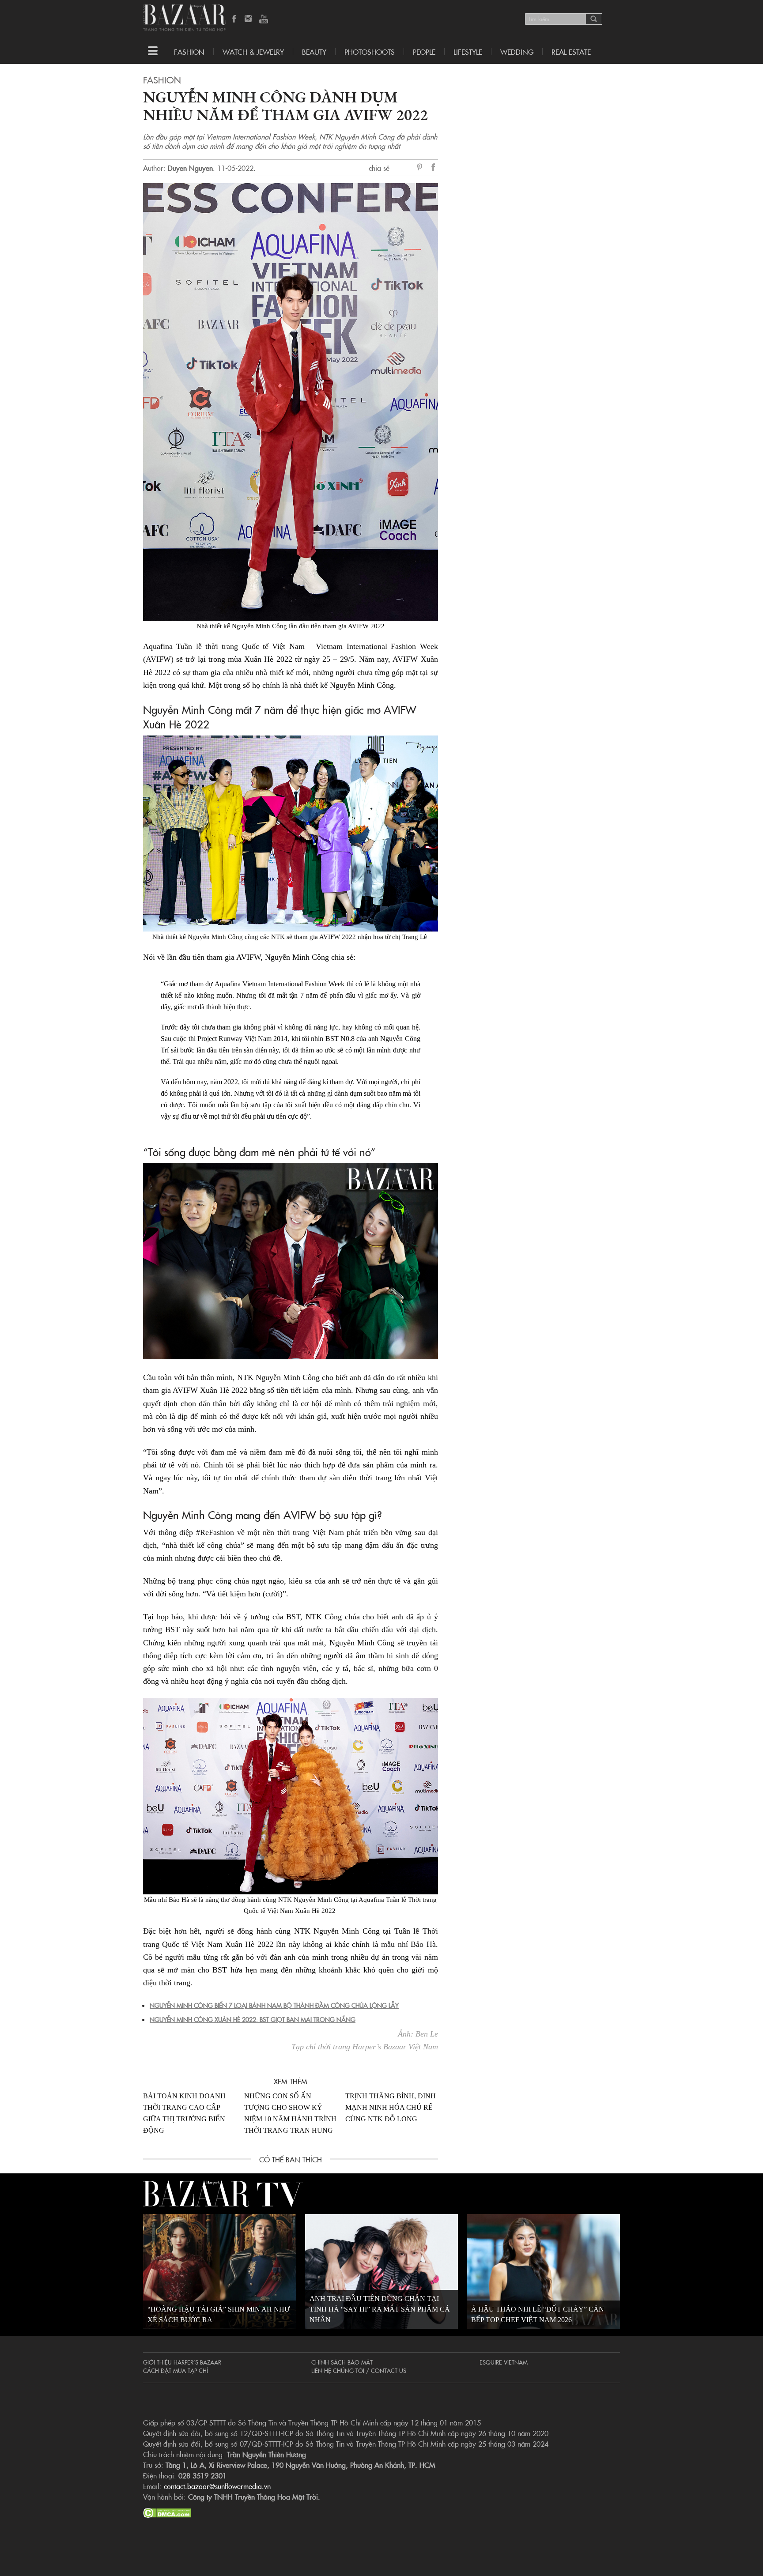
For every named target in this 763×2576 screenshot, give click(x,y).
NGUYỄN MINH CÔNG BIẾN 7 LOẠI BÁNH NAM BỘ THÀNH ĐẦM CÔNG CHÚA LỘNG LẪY (274, 2005)
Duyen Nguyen (190, 168)
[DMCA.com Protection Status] (167, 2512)
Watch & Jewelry (253, 52)
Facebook (234, 19)
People (424, 52)
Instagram (249, 19)
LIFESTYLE (468, 52)
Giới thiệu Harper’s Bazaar (182, 2362)
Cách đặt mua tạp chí (176, 2370)
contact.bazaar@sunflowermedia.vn (217, 2486)
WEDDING (517, 52)
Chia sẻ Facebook (434, 168)
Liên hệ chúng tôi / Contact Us (359, 2370)
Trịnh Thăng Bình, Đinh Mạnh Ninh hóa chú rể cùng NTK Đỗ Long (391, 2107)
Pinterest (421, 168)
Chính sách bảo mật (342, 2362)
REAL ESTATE (571, 52)
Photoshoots (370, 52)
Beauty (314, 52)
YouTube (264, 19)
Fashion (189, 52)
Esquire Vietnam (504, 2362)
